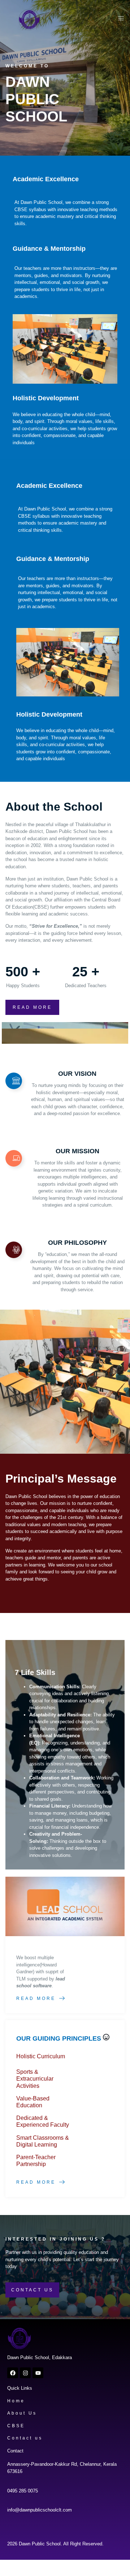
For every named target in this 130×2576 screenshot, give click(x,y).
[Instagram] (25, 2373)
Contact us (25, 2438)
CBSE (16, 2426)
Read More (36, 1998)
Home (16, 2401)
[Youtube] (38, 2373)
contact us (32, 2290)
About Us (22, 2413)
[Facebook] (13, 2373)
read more (32, 1007)
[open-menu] (119, 20)
